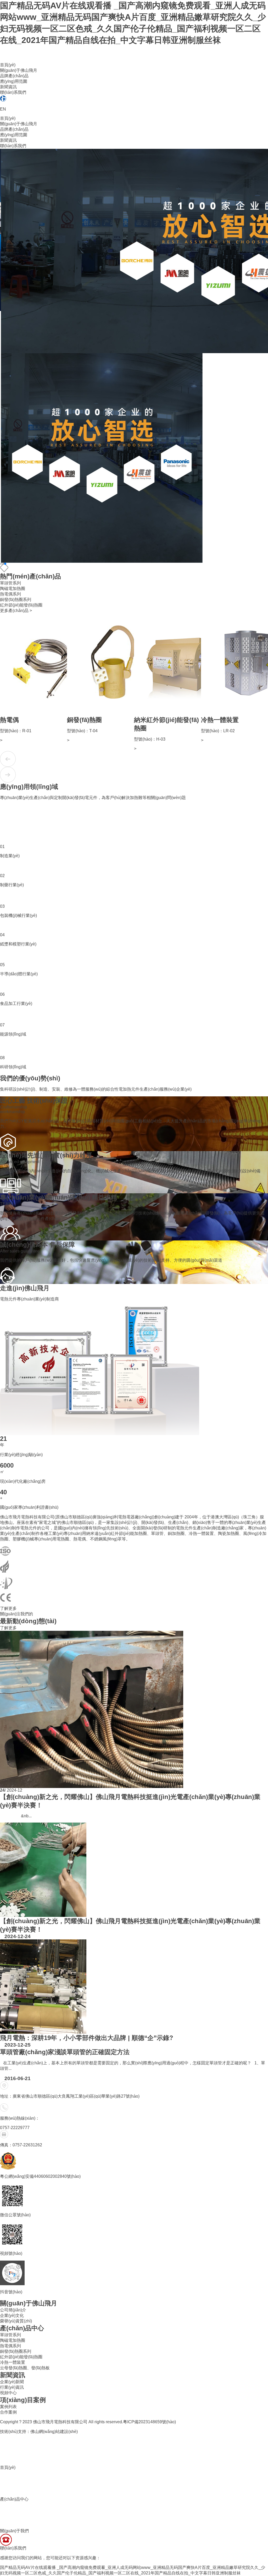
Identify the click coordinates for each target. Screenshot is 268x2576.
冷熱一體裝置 (13, 2362)
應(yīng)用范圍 (14, 81)
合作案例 (8, 2412)
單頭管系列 (10, 583)
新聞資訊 (8, 87)
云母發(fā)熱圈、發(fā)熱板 (25, 2368)
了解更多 (8, 1608)
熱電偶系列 (10, 594)
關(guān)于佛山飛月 (19, 70)
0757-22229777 (15, 2128)
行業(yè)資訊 (12, 2387)
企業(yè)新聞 (12, 2382)
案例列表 (8, 2407)
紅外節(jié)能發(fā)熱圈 (21, 605)
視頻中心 (8, 2393)
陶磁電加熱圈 (13, 589)
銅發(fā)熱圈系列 (16, 600)
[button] (1, 564)
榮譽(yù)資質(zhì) (16, 2321)
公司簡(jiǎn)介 (13, 2310)
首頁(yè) (8, 65)
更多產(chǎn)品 (16, 611)
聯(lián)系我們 (13, 92)
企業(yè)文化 (12, 2315)
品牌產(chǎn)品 (14, 76)
